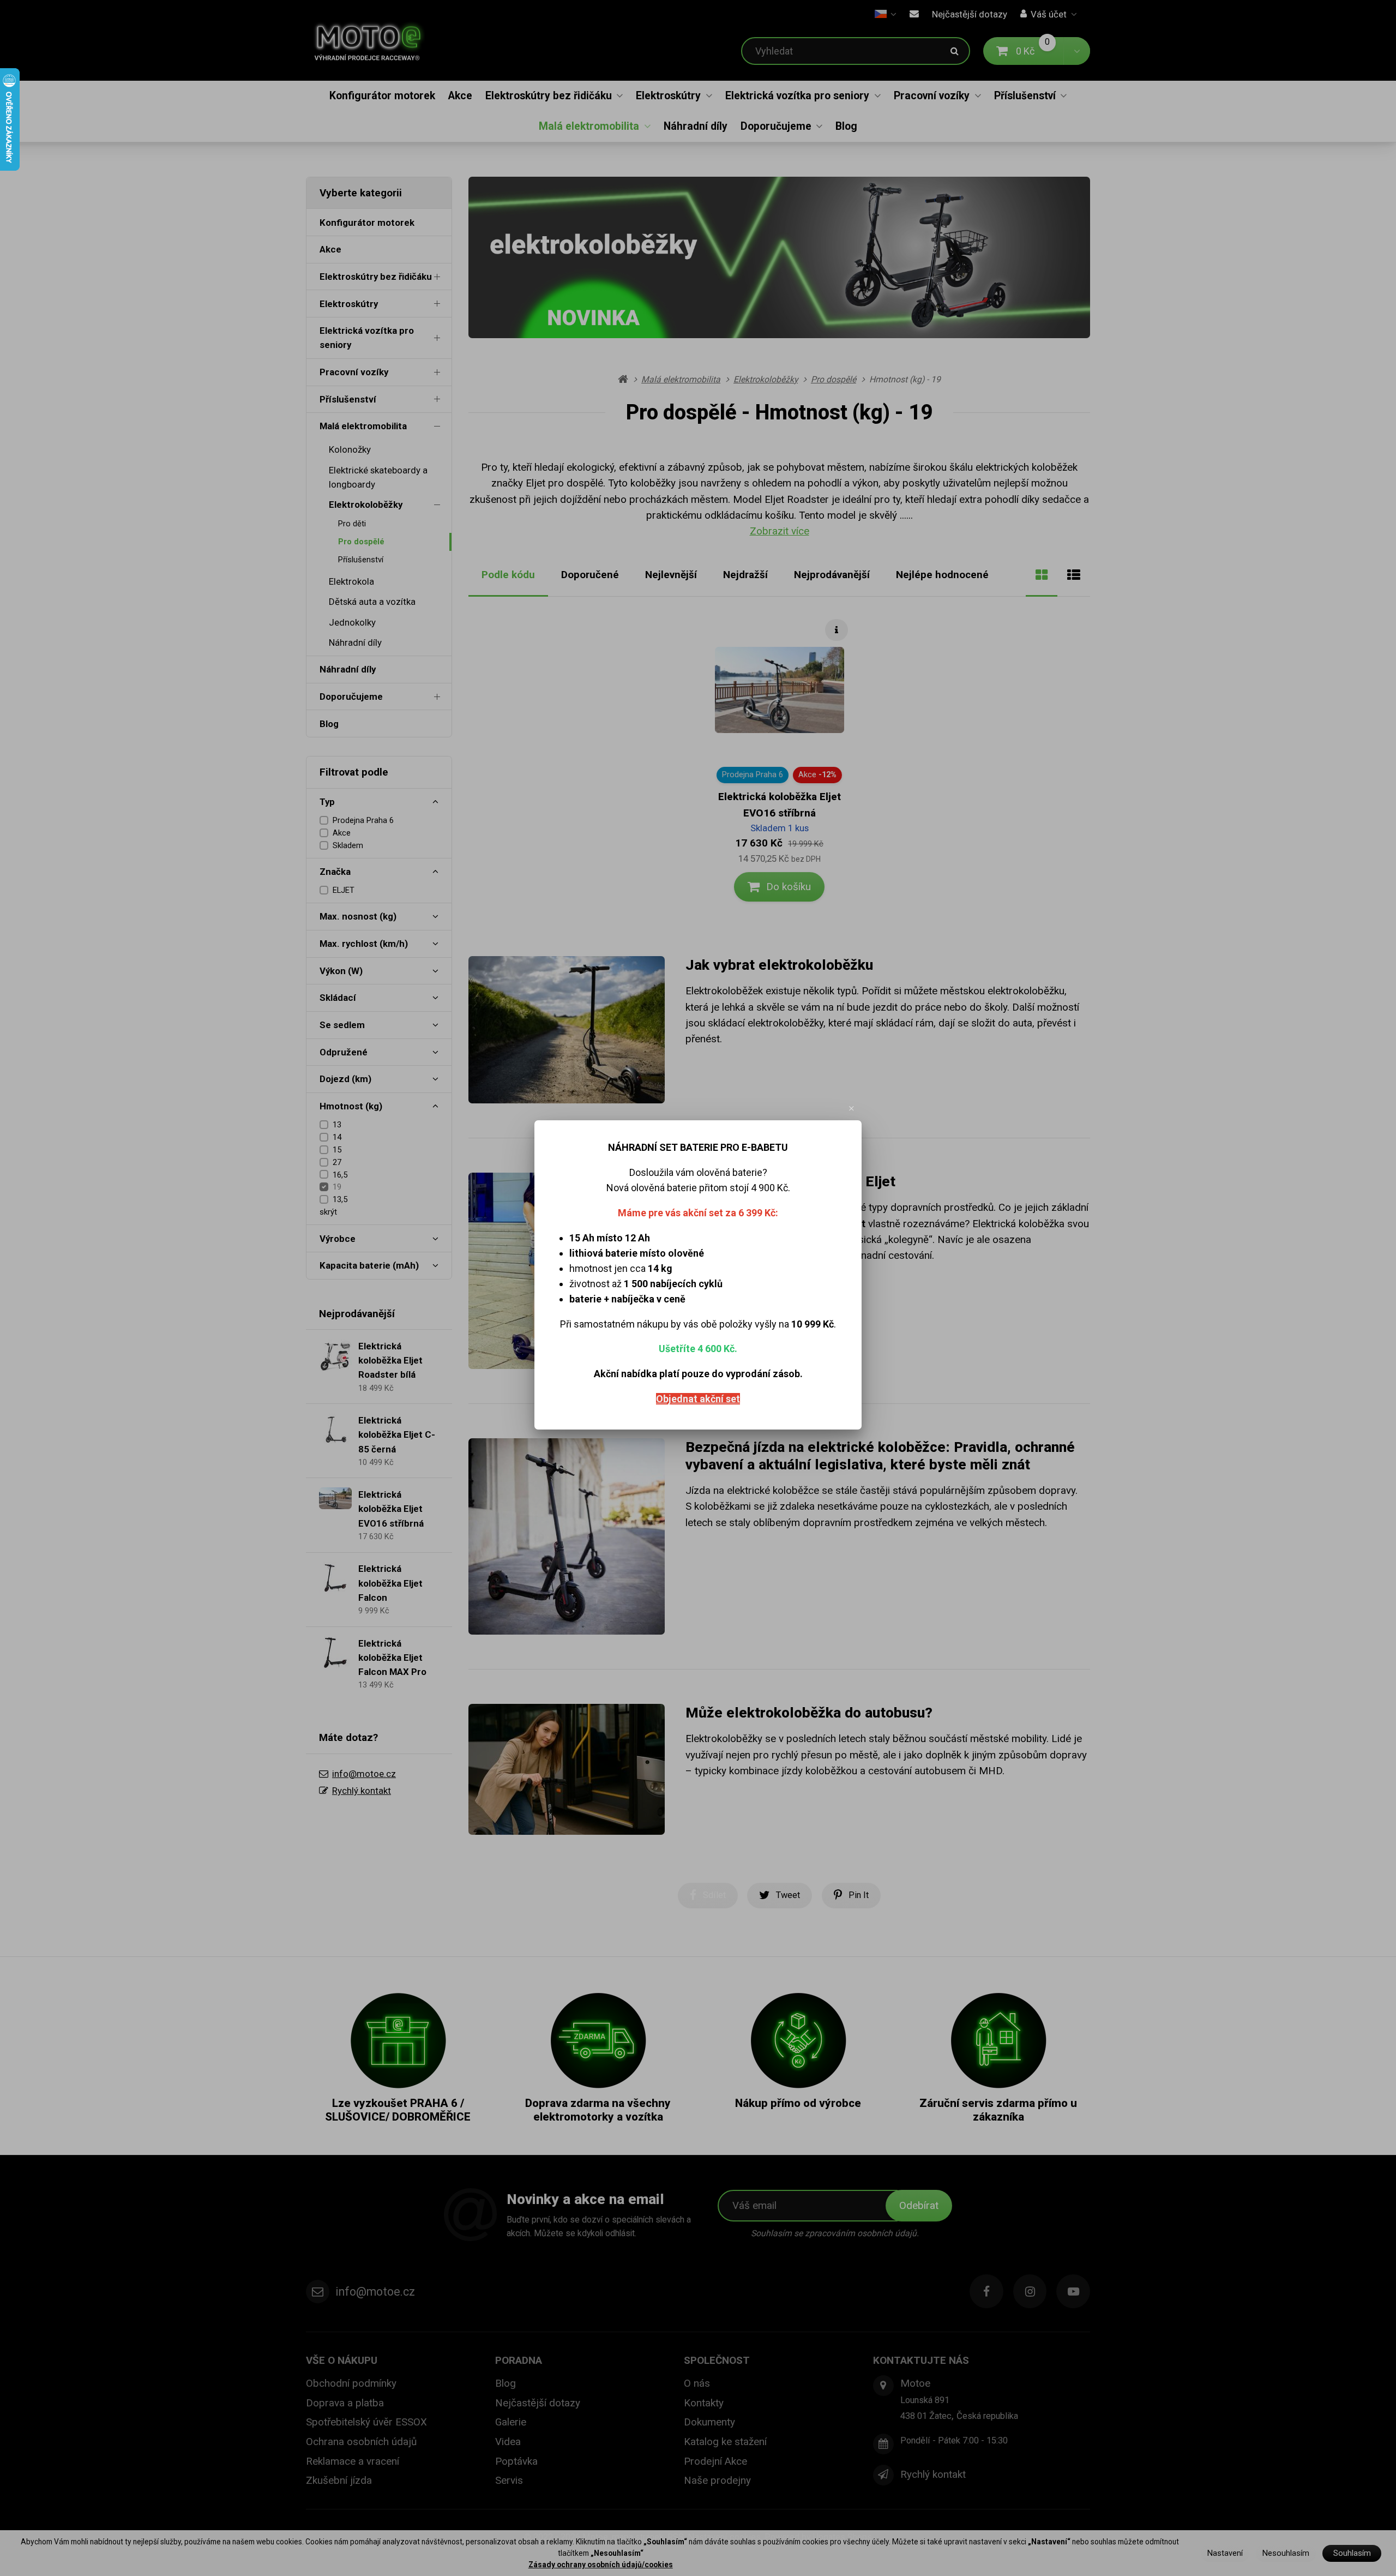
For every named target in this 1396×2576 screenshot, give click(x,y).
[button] (852, 1109)
